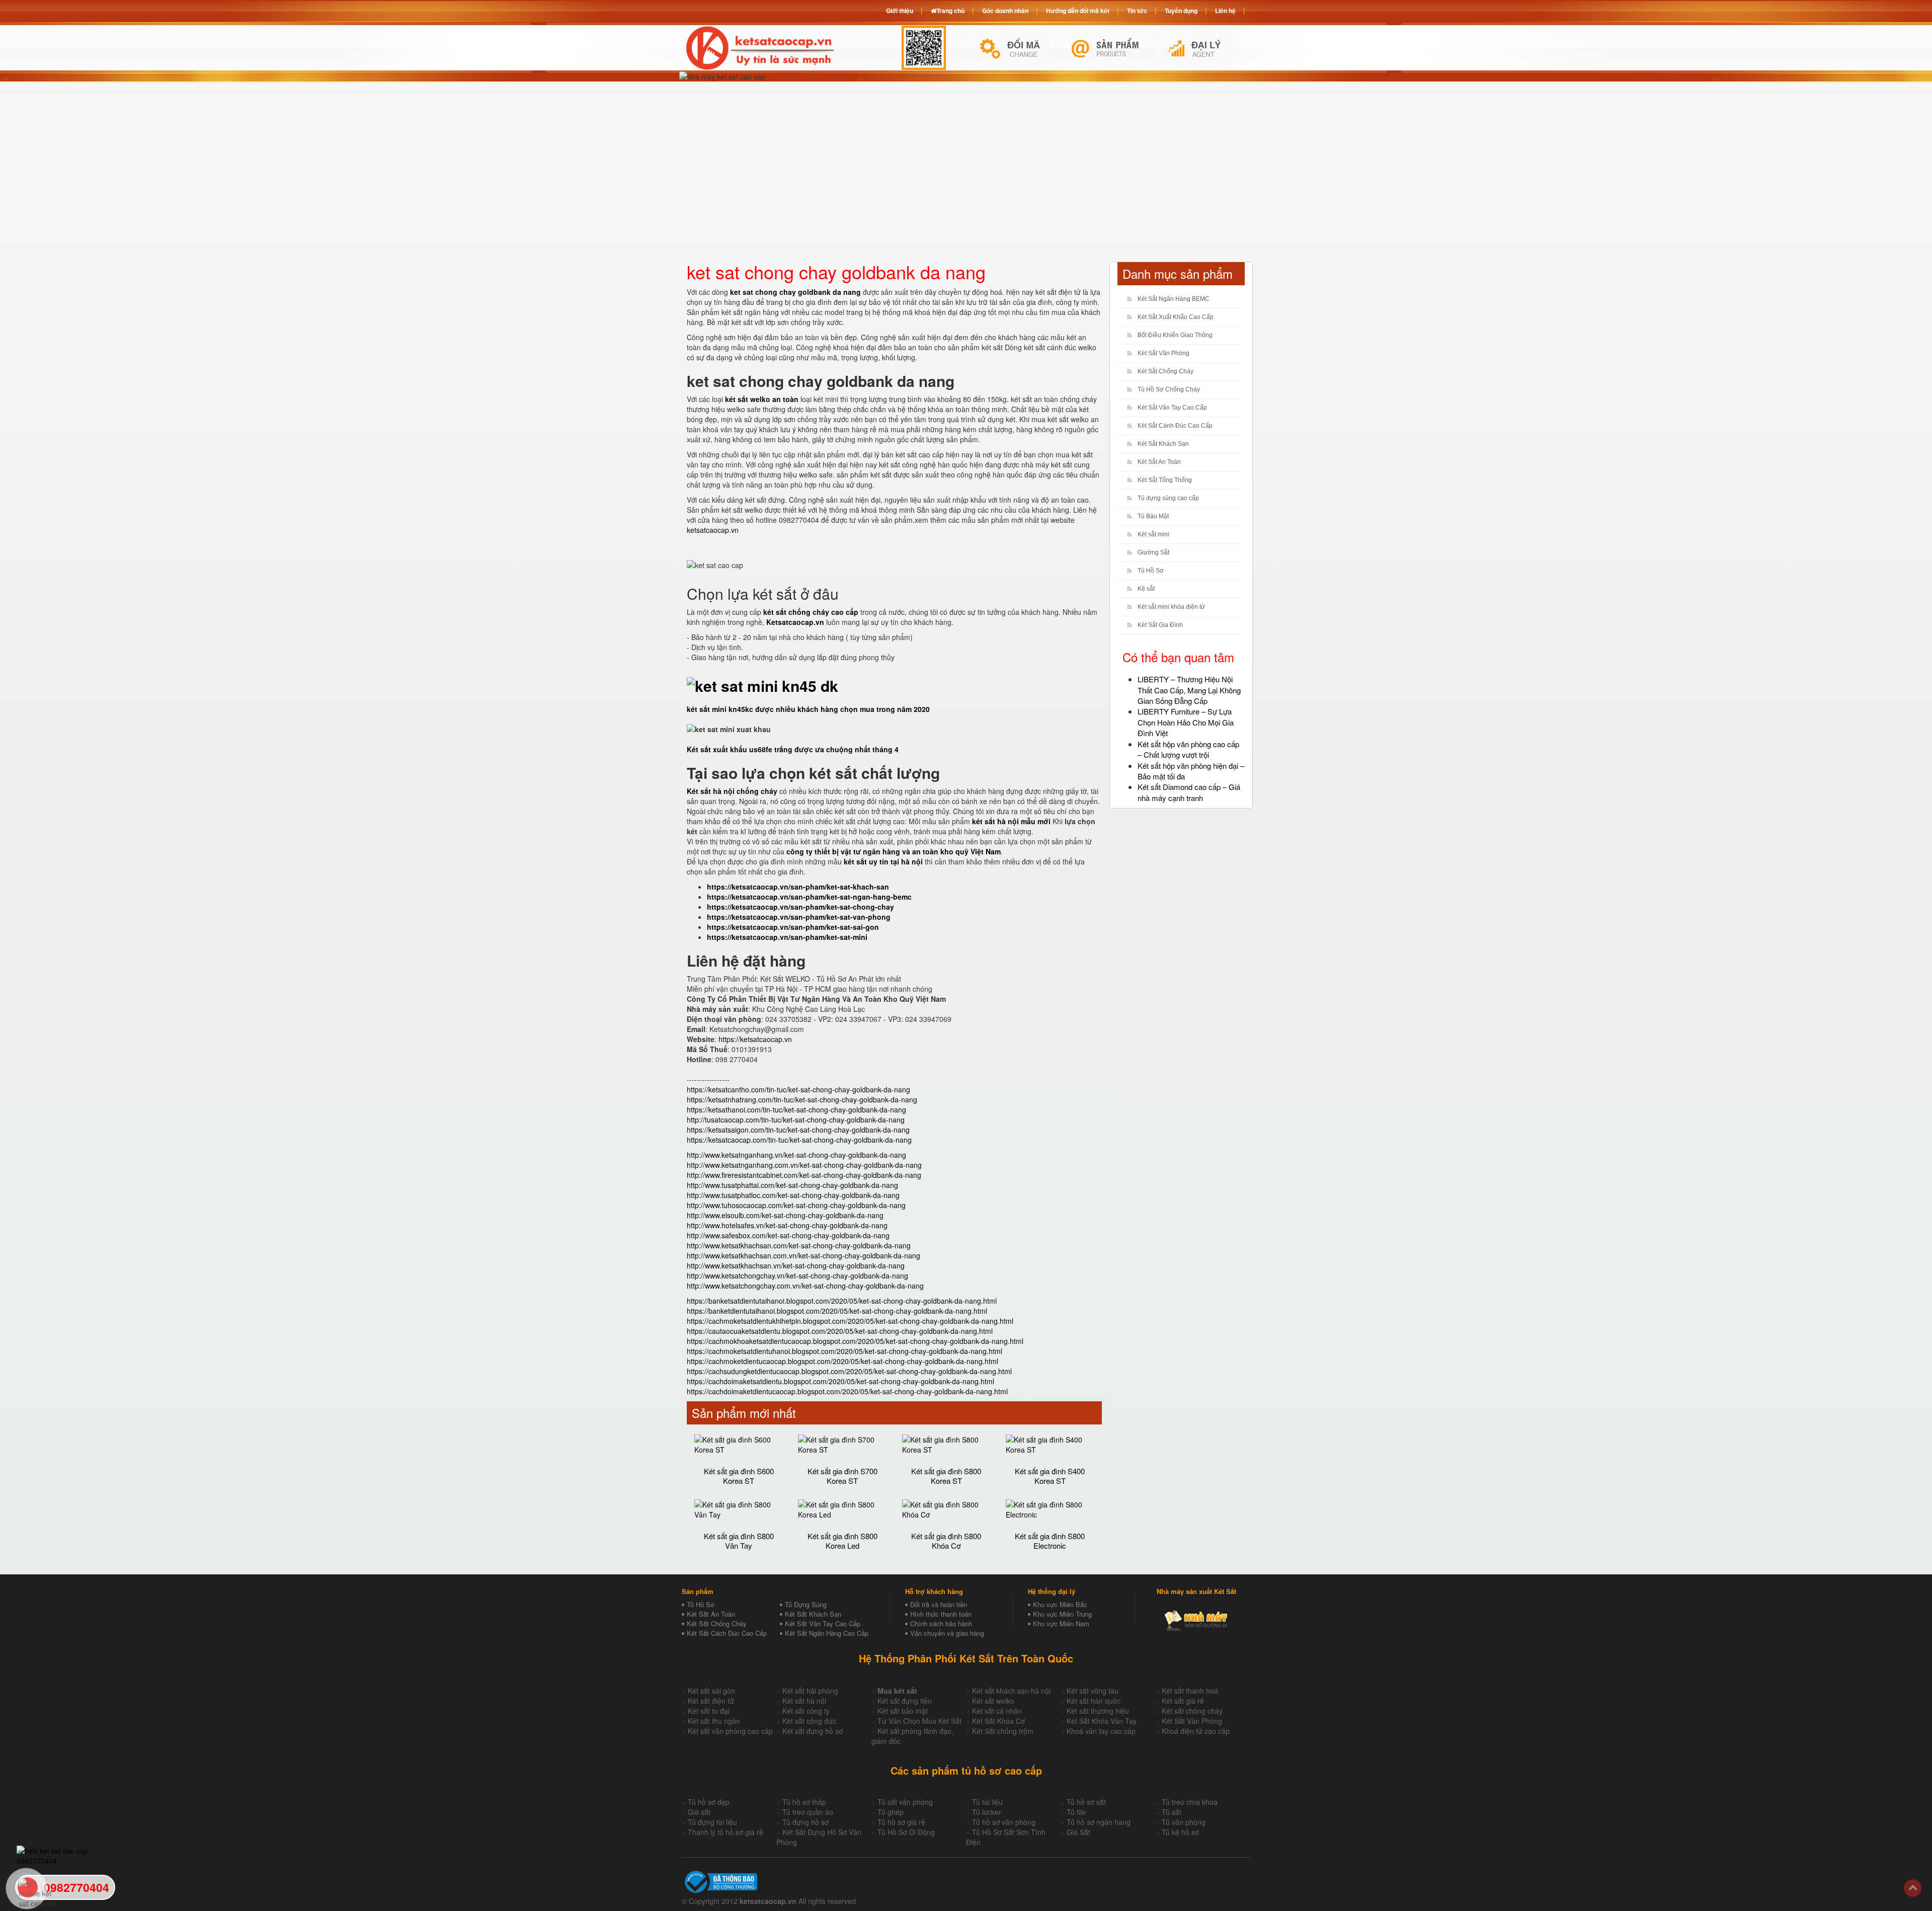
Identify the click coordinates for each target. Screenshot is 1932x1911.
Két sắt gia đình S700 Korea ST (842, 1476)
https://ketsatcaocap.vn (755, 1039)
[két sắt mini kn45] (762, 683)
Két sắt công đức (809, 1721)
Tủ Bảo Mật (1153, 516)
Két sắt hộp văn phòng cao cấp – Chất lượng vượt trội (1188, 749)
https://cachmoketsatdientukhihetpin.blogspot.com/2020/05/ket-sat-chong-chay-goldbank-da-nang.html (850, 1321)
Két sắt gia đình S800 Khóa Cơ (946, 1541)
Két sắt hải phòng (810, 1691)
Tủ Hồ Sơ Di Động (906, 1832)
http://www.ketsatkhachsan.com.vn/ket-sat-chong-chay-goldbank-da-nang (803, 1255)
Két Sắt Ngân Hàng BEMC (1174, 299)
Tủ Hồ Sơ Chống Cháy (1169, 389)
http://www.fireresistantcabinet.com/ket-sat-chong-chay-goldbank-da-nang (804, 1175)
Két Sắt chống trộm (1003, 1731)
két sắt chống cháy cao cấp (811, 612)
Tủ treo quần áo (808, 1812)
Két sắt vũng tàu (1093, 1691)
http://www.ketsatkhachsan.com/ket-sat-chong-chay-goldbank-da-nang (799, 1245)
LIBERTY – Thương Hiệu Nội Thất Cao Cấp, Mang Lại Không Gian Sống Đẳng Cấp (1189, 690)
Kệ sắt (1146, 589)
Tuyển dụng (1181, 11)
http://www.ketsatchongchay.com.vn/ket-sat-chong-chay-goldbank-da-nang (805, 1286)
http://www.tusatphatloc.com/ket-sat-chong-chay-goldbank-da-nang (793, 1195)
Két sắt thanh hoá (1190, 1691)
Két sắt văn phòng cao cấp (730, 1731)
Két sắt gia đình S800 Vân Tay (739, 1541)
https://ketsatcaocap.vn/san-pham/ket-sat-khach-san (798, 887)
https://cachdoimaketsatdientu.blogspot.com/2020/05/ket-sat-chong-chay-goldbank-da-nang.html (840, 1381)
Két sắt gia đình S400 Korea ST (1050, 1476)
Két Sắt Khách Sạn (1163, 444)
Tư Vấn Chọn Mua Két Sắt (919, 1721)
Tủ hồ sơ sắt (1086, 1802)
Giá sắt (699, 1812)
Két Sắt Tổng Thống (1165, 480)
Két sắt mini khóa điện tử (1171, 607)
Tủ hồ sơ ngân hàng (1099, 1822)
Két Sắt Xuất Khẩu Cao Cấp (1176, 317)
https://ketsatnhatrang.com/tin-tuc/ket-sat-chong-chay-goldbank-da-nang (802, 1099)
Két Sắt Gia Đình (1160, 625)
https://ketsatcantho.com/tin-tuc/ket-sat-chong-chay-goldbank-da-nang (798, 1089)
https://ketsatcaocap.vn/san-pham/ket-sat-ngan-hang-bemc (809, 897)
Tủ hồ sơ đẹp (709, 1802)
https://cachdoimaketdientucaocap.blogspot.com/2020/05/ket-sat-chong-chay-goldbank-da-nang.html (847, 1391)
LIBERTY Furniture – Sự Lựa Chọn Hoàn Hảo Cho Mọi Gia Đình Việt (1186, 722)
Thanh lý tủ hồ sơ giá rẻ (726, 1832)
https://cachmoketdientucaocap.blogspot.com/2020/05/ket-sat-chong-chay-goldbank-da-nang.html (842, 1361)
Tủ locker (987, 1812)
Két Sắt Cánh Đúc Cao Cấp (1175, 426)
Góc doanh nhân (1005, 11)
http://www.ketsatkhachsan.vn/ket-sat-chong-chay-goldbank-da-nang (796, 1265)
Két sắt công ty (806, 1711)
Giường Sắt (1153, 552)
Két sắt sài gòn (711, 1691)
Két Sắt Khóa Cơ (998, 1721)
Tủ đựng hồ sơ (806, 1822)
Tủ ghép (891, 1812)
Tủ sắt (1172, 1812)
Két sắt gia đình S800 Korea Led (842, 1541)
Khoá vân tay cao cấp (1101, 1731)
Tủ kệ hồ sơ (1180, 1832)
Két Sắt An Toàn (1159, 462)
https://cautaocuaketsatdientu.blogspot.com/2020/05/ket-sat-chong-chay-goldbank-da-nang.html (840, 1331)
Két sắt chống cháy (1192, 1711)
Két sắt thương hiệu (1098, 1711)
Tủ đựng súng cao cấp (1168, 498)
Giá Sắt (1078, 1832)
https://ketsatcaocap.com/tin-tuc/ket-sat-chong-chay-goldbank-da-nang (799, 1140)
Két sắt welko (993, 1701)
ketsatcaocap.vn (713, 530)
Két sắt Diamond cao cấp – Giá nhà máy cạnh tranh (1189, 792)
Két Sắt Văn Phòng (1163, 353)
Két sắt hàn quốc (1094, 1701)
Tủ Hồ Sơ (1151, 571)
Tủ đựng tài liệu (712, 1822)
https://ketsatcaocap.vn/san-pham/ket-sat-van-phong (799, 917)
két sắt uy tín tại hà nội (883, 861)
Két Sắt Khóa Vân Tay (1102, 1721)
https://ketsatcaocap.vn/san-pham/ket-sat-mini (787, 937)
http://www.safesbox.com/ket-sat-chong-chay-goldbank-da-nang (788, 1235)
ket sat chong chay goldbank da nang (795, 292)
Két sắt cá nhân (997, 1711)
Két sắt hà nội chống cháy (732, 791)
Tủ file (1076, 1812)
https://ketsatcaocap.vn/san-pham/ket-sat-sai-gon (793, 927)
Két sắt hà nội (804, 1701)
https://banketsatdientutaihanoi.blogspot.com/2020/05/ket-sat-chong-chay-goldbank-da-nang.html (842, 1301)
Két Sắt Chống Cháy (1165, 371)
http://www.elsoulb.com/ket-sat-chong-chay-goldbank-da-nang (785, 1215)
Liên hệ (1225, 11)
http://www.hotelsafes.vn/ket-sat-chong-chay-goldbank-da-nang (787, 1225)
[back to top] (1913, 1888)
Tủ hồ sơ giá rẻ (901, 1822)
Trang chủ (950, 11)
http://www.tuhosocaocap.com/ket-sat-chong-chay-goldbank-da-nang (796, 1205)
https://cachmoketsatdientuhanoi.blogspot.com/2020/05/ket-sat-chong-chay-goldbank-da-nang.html (844, 1351)
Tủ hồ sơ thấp (804, 1802)
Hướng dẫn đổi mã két (1078, 11)
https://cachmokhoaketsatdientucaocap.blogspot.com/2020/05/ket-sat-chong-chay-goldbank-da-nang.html (855, 1341)
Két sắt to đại (709, 1711)
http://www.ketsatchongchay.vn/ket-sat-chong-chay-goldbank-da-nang (797, 1276)
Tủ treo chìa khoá (1190, 1802)
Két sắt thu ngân (714, 1721)
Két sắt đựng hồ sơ (813, 1731)
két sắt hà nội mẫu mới (1011, 821)
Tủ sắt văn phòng (905, 1802)
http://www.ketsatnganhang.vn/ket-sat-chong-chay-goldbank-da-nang (796, 1155)
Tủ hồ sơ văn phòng (1004, 1822)
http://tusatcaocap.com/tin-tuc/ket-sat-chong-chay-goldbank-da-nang (796, 1120)
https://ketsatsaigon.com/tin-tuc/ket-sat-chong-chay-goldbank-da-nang (798, 1130)
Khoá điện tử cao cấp (1196, 1731)
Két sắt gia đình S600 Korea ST (739, 1476)
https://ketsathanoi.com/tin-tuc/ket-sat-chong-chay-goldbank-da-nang (796, 1109)
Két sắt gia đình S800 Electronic (1050, 1541)
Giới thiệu (900, 11)
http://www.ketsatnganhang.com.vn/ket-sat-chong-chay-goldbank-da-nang (804, 1165)
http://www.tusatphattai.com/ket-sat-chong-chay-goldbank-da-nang (792, 1185)
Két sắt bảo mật (903, 1711)
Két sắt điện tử (711, 1701)
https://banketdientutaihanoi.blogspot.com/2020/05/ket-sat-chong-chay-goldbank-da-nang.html (837, 1311)
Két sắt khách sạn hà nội (1011, 1691)
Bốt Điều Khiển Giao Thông (1175, 335)
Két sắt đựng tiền (905, 1701)
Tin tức (1137, 11)
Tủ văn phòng (1184, 1822)
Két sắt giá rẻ (1183, 1701)
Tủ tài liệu (987, 1802)
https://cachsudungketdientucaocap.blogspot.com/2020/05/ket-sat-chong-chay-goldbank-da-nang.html (849, 1371)
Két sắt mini (1153, 534)
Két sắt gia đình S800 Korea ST (946, 1476)
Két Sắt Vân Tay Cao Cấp (1172, 408)
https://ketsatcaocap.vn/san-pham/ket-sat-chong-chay (800, 907)
